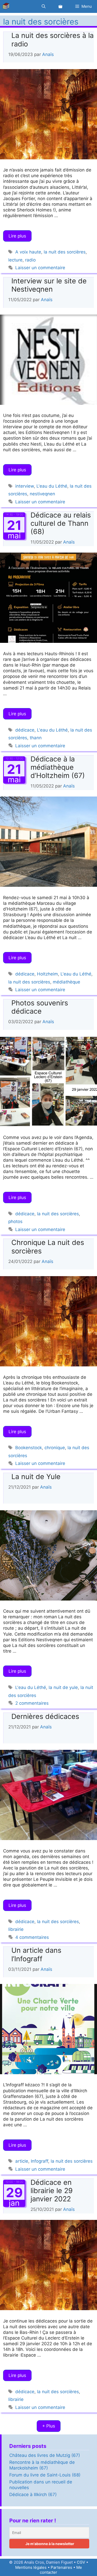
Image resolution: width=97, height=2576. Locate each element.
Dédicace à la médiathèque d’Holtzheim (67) (58, 767)
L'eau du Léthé (52, 486)
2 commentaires (32, 1703)
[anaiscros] (7, 6)
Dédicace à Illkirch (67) (33, 2495)
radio (30, 260)
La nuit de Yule (36, 1477)
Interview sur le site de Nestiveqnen (49, 285)
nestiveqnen (42, 494)
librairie (16, 1929)
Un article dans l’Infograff (36, 1954)
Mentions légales (31, 2567)
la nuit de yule (63, 1687)
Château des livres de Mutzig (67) (45, 2455)
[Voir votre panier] (60, 6)
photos (15, 1221)
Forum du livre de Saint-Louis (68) (45, 2475)
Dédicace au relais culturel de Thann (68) (61, 523)
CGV (81, 2562)
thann (36, 738)
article (22, 2161)
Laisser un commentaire (40, 268)
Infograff (39, 2161)
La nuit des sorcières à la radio (53, 40)
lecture (15, 260)
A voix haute (28, 252)
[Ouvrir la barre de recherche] (44, 6)
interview (25, 486)
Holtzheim (47, 974)
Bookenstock (29, 1448)
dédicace (25, 730)
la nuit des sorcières (65, 252)
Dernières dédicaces (45, 1716)
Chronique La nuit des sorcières (48, 1247)
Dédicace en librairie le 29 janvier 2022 (52, 2191)
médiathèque (66, 982)
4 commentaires (32, 1937)
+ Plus (49, 2426)
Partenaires (61, 2567)
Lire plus (17, 236)
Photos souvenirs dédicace (40, 1007)
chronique (55, 1448)
